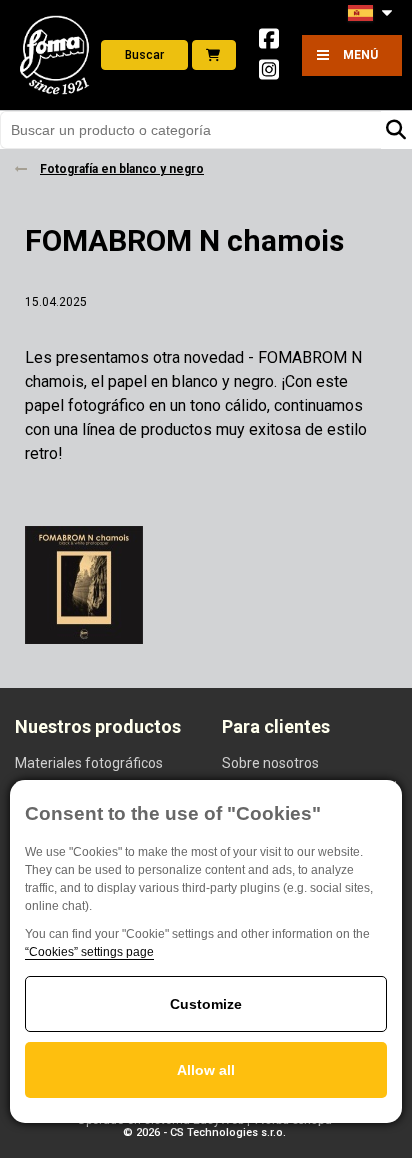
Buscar (144, 55)
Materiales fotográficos (89, 763)
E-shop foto (214, 55)
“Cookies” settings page (89, 952)
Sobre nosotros (270, 763)
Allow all (206, 1070)
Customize (206, 1004)
